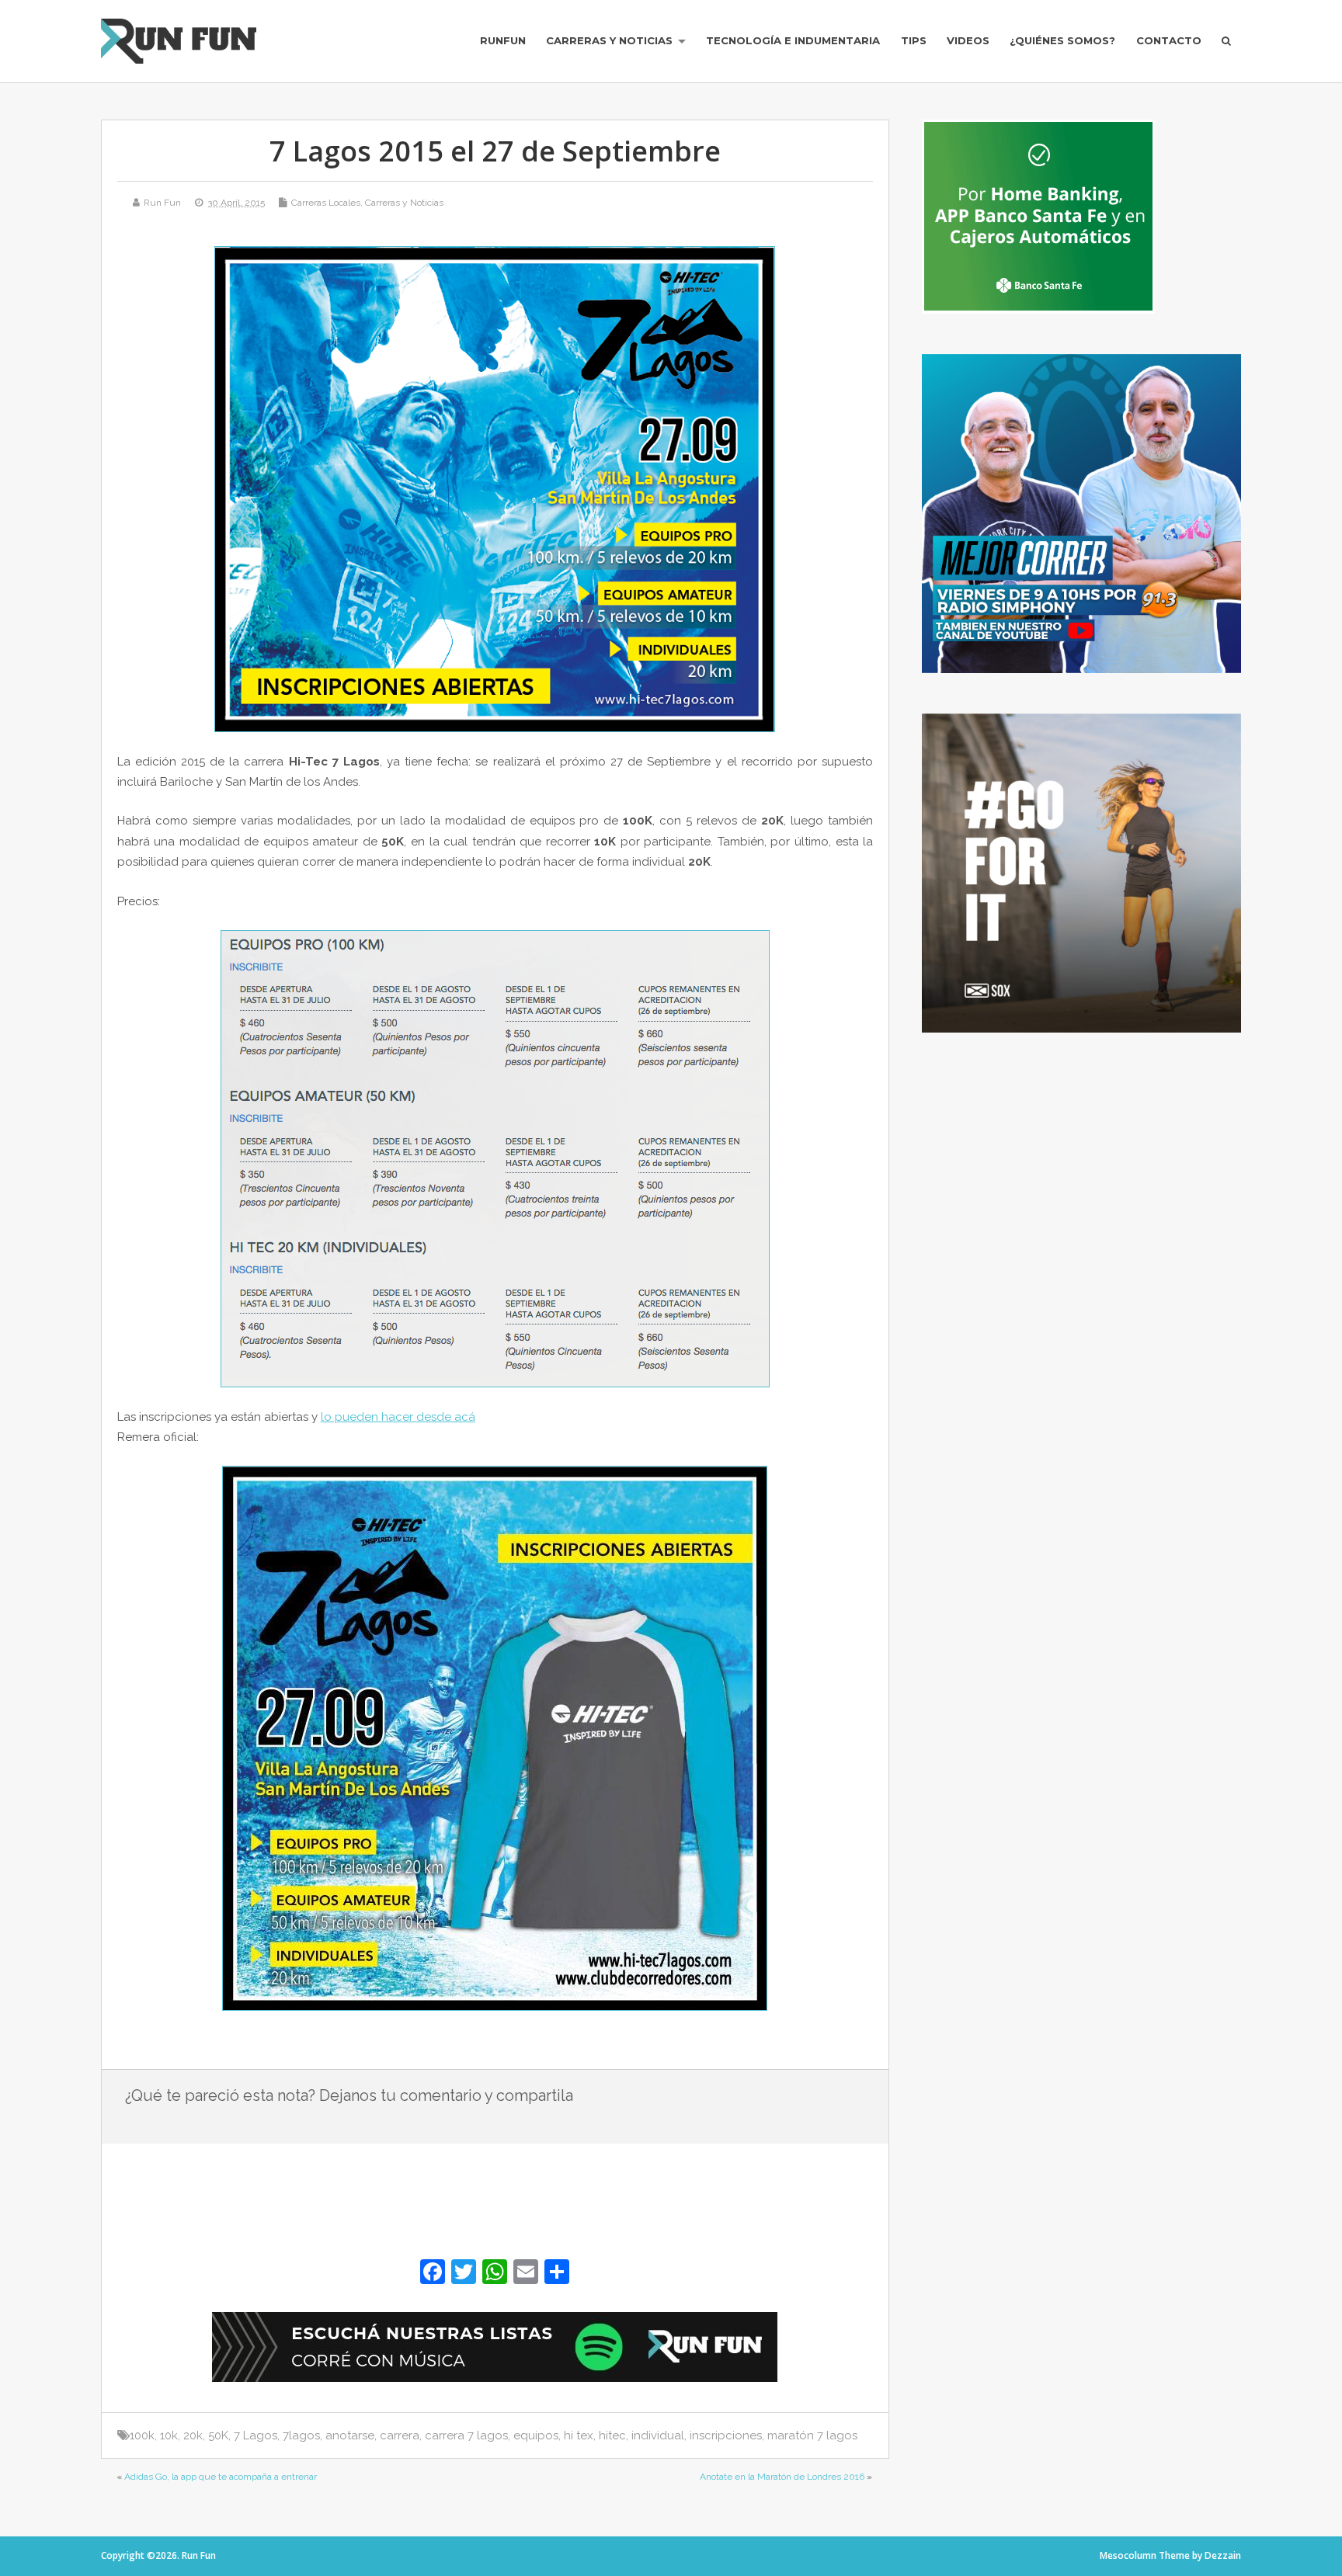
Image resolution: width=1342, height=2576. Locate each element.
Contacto (1169, 40)
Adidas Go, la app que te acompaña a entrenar (221, 2477)
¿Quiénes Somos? (1062, 40)
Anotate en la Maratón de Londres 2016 (782, 2477)
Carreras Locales (326, 203)
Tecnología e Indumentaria (793, 40)
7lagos (301, 2435)
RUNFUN (503, 40)
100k (142, 2435)
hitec (612, 2435)
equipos (536, 2435)
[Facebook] (433, 2274)
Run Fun (162, 203)
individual (658, 2435)
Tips (914, 40)
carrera (400, 2435)
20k (193, 2435)
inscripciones (726, 2435)
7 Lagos (256, 2435)
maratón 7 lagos (812, 2435)
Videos (968, 40)
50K (218, 2435)
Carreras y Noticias (609, 40)
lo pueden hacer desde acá (398, 1417)
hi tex (579, 2435)
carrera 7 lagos (466, 2435)
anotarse (350, 2435)
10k (169, 2435)
